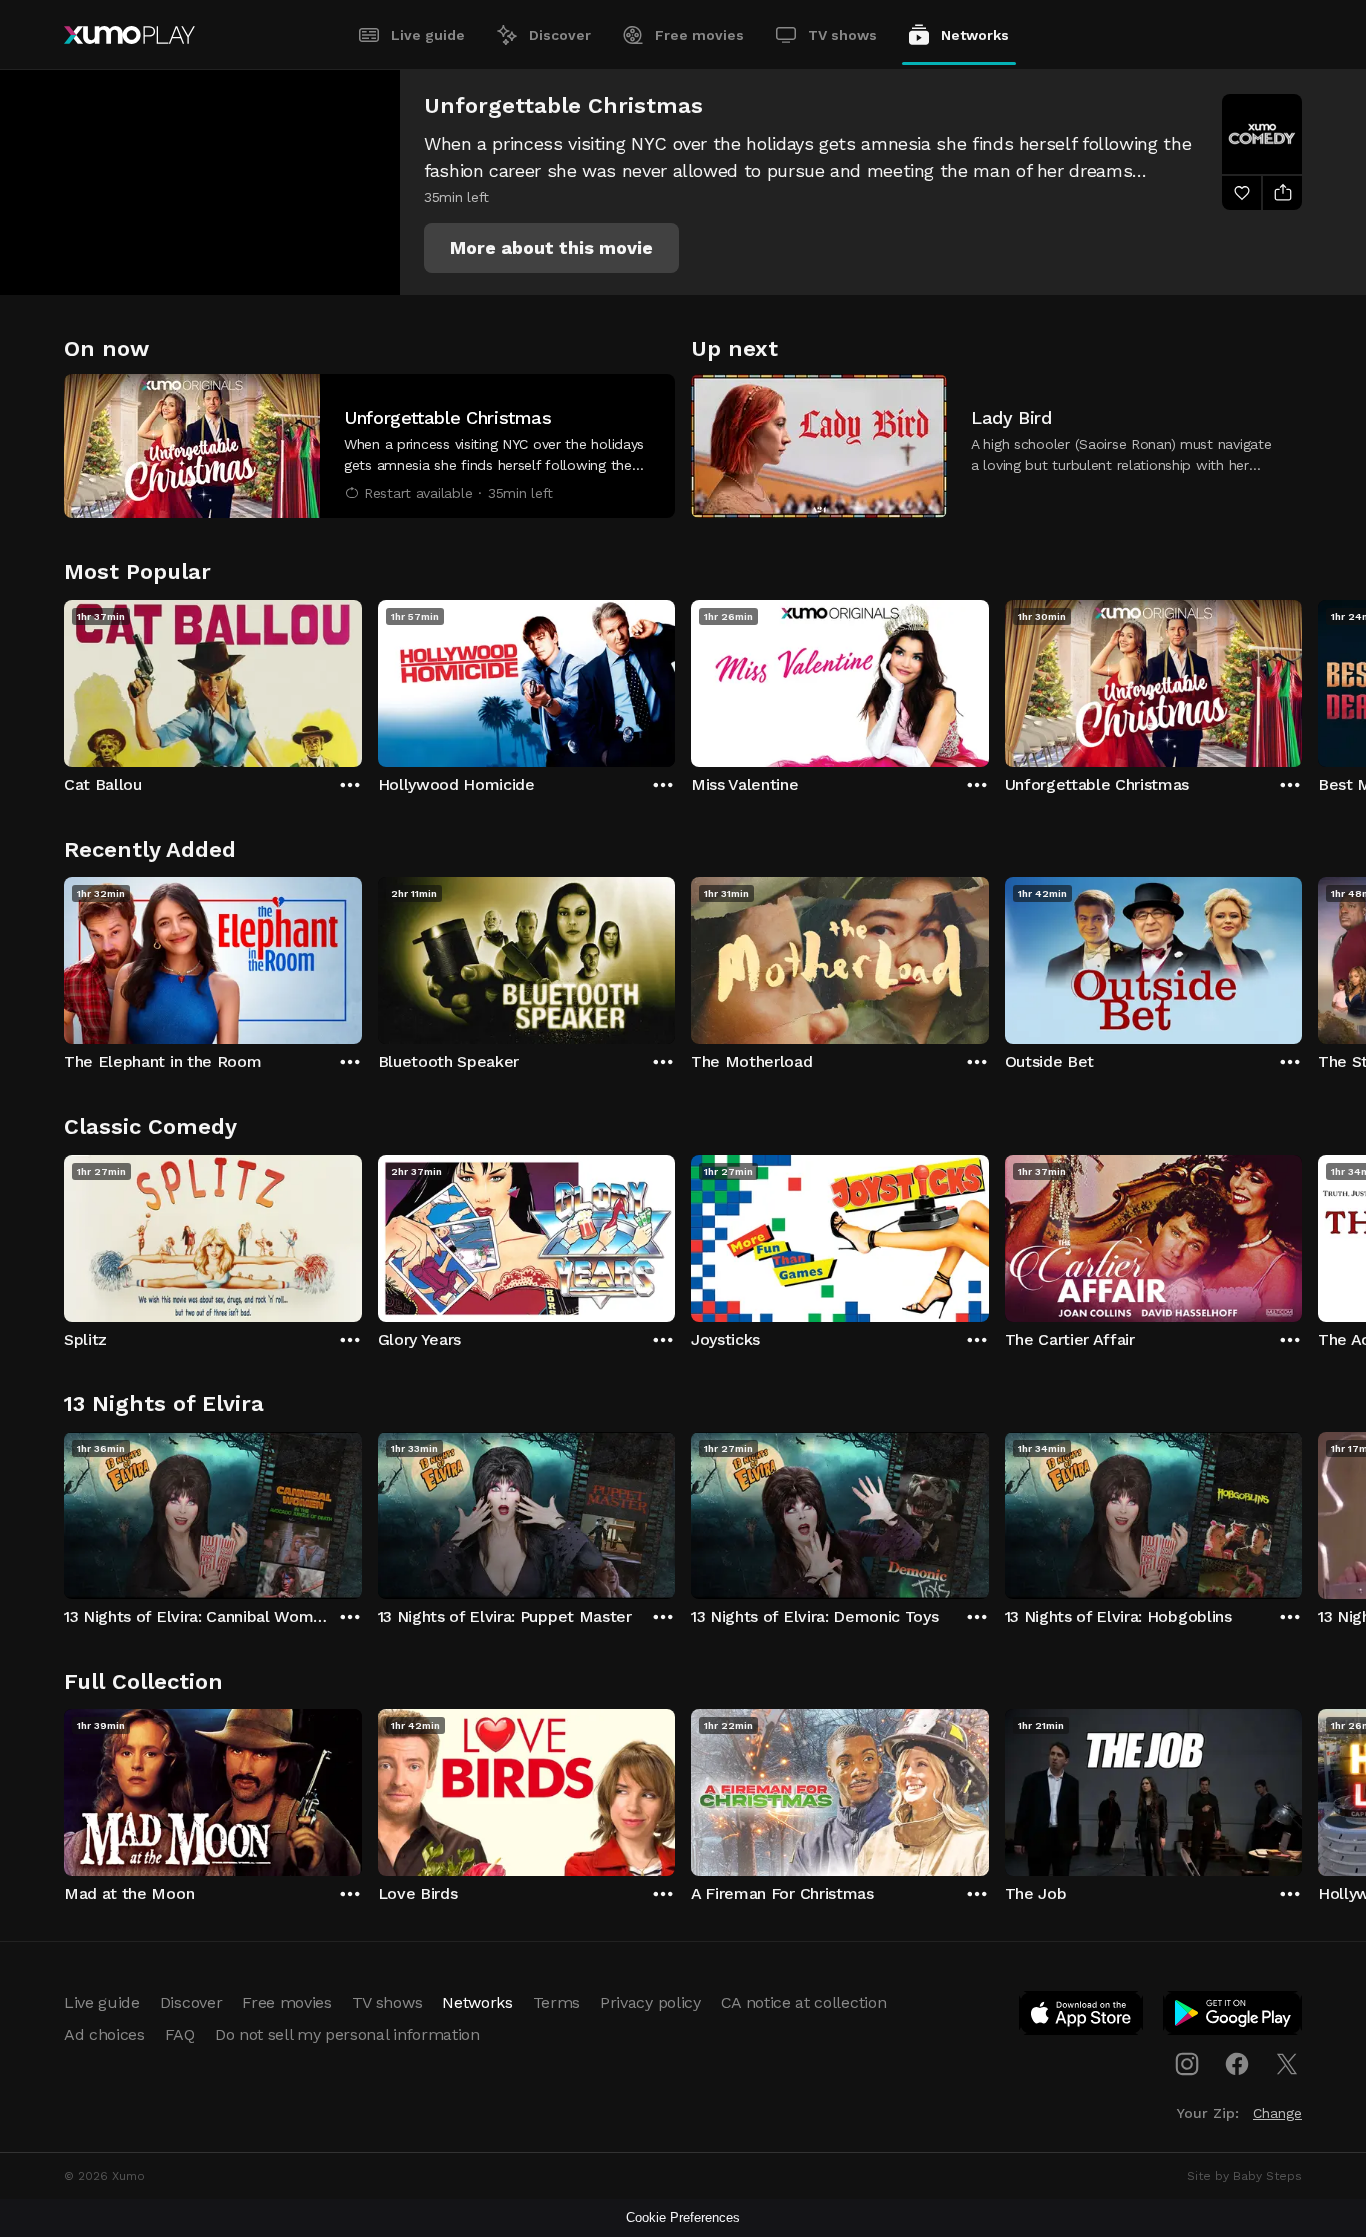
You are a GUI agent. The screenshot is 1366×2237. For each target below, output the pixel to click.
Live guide (428, 35)
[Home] (129, 35)
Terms (556, 2002)
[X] (1287, 2064)
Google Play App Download (1233, 2017)
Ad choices (104, 2034)
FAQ (180, 2034)
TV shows (842, 35)
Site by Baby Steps (1244, 2176)
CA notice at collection (804, 2002)
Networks (975, 35)
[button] (551, 248)
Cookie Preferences (683, 2217)
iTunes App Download (1082, 2017)
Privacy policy (650, 2002)
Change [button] (1277, 2113)
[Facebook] (1237, 2064)
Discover (560, 35)
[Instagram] (1187, 2064)
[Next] (1302, 679)
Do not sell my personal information (347, 2034)
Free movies (699, 35)
